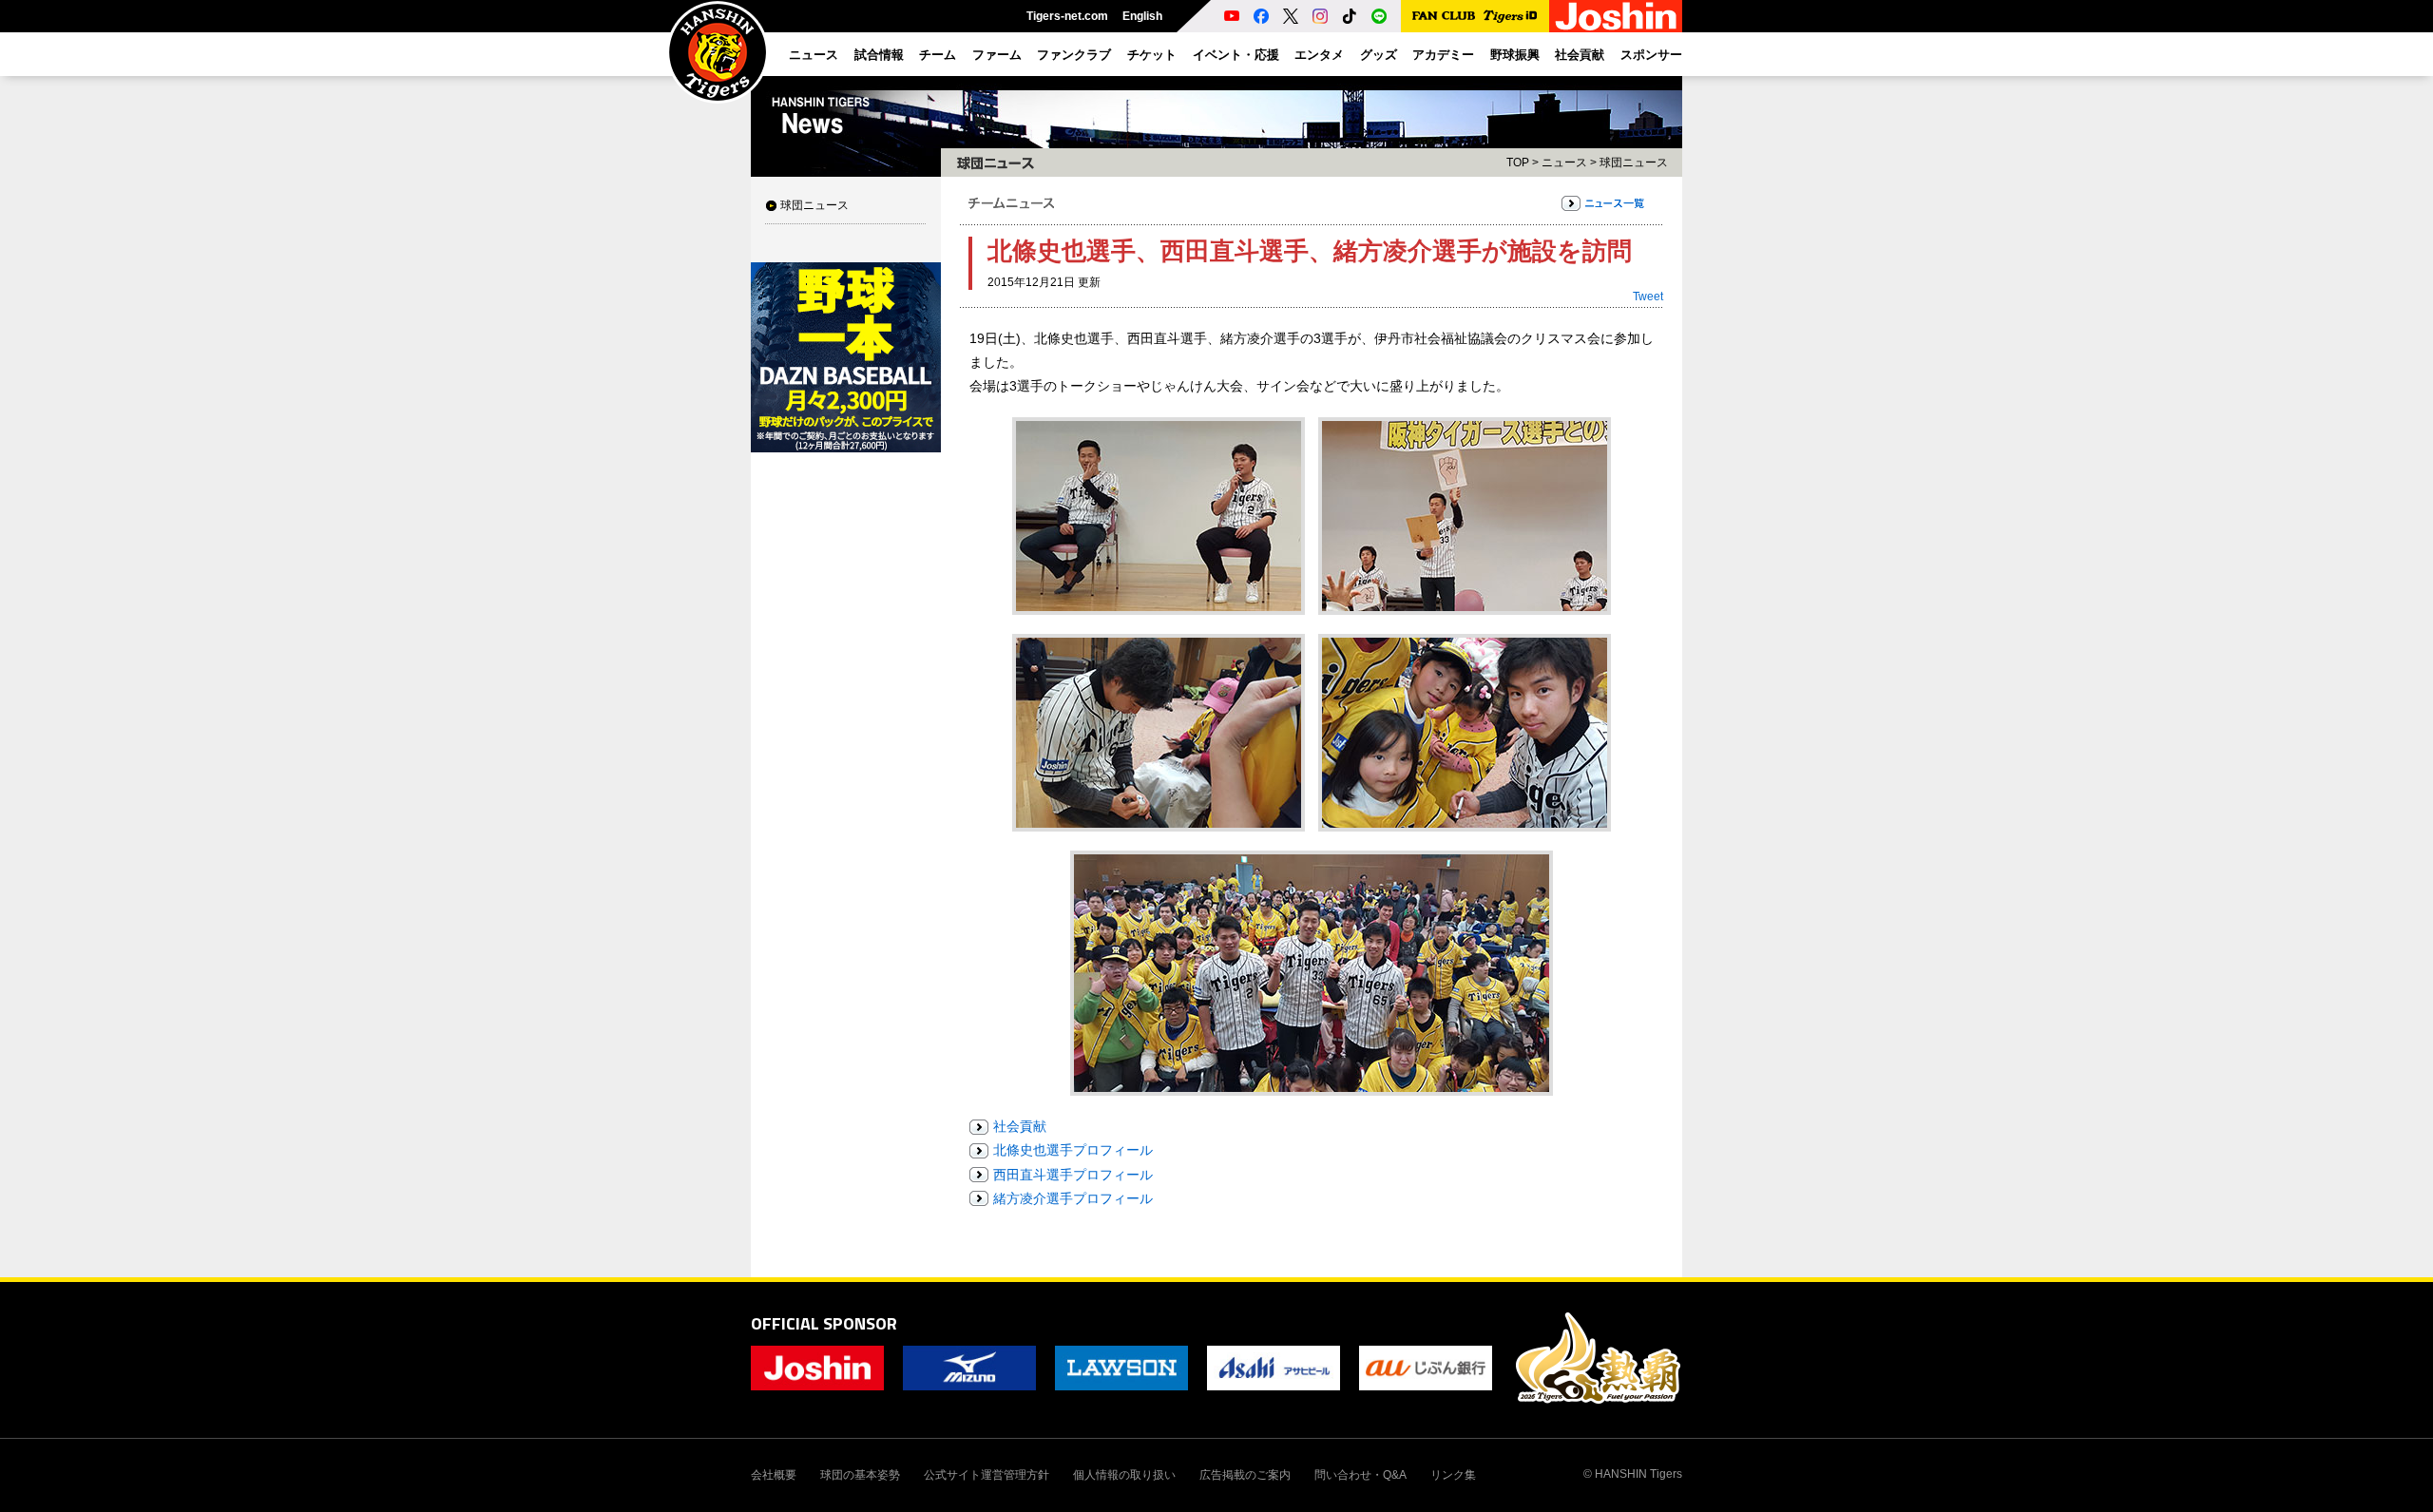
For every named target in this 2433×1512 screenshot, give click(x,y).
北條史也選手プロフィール (1073, 1150)
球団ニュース (814, 205)
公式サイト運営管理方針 (987, 1475)
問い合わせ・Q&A (1360, 1475)
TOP (1518, 163)
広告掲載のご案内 (1245, 1475)
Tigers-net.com (1067, 16)
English (1142, 16)
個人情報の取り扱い (1124, 1475)
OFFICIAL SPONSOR (824, 1323)
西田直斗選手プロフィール (1073, 1175)
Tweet (1648, 297)
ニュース (1564, 163)
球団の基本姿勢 (860, 1475)
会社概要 (774, 1475)
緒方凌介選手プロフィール (1073, 1198)
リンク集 (1453, 1475)
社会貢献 (1020, 1126)
